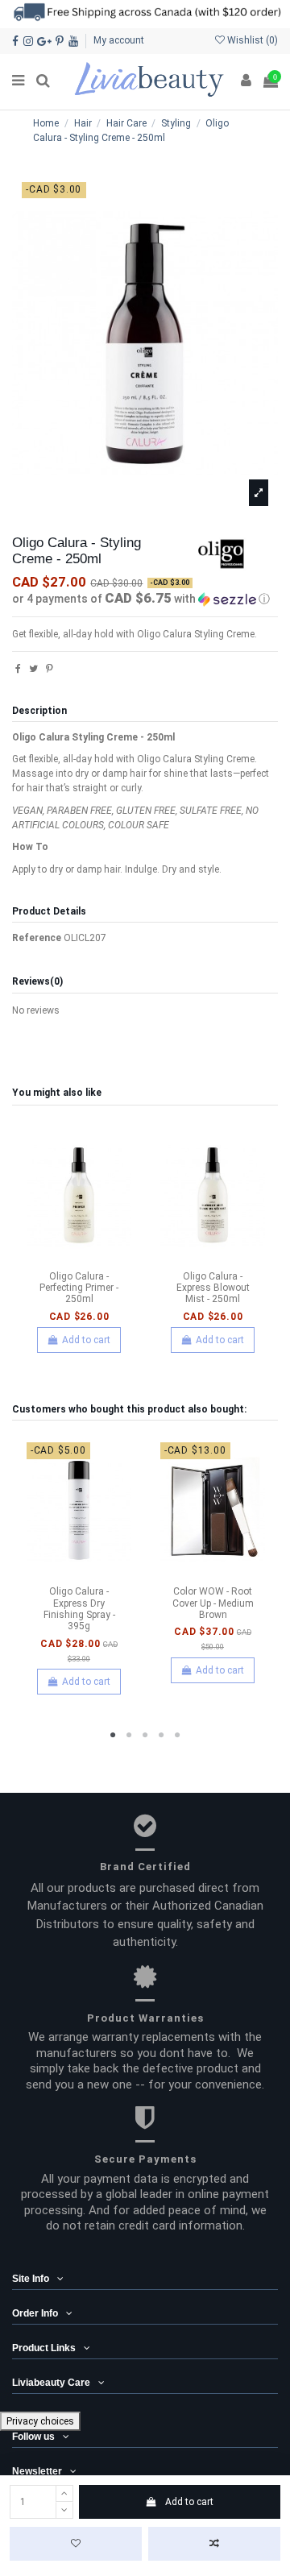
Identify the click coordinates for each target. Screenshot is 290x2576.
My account (119, 40)
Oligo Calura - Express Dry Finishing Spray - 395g (79, 1609)
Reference (37, 938)
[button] (145, 599)
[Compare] (79, 1259)
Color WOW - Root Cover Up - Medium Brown (213, 1603)
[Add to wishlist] (76, 2544)
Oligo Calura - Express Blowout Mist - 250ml (213, 1288)
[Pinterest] (50, 669)
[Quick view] (98, 1259)
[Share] (18, 669)
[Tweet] (33, 669)
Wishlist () (251, 40)
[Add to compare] (214, 2544)
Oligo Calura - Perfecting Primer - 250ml (79, 1288)
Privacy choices (40, 2421)
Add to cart (189, 2502)
